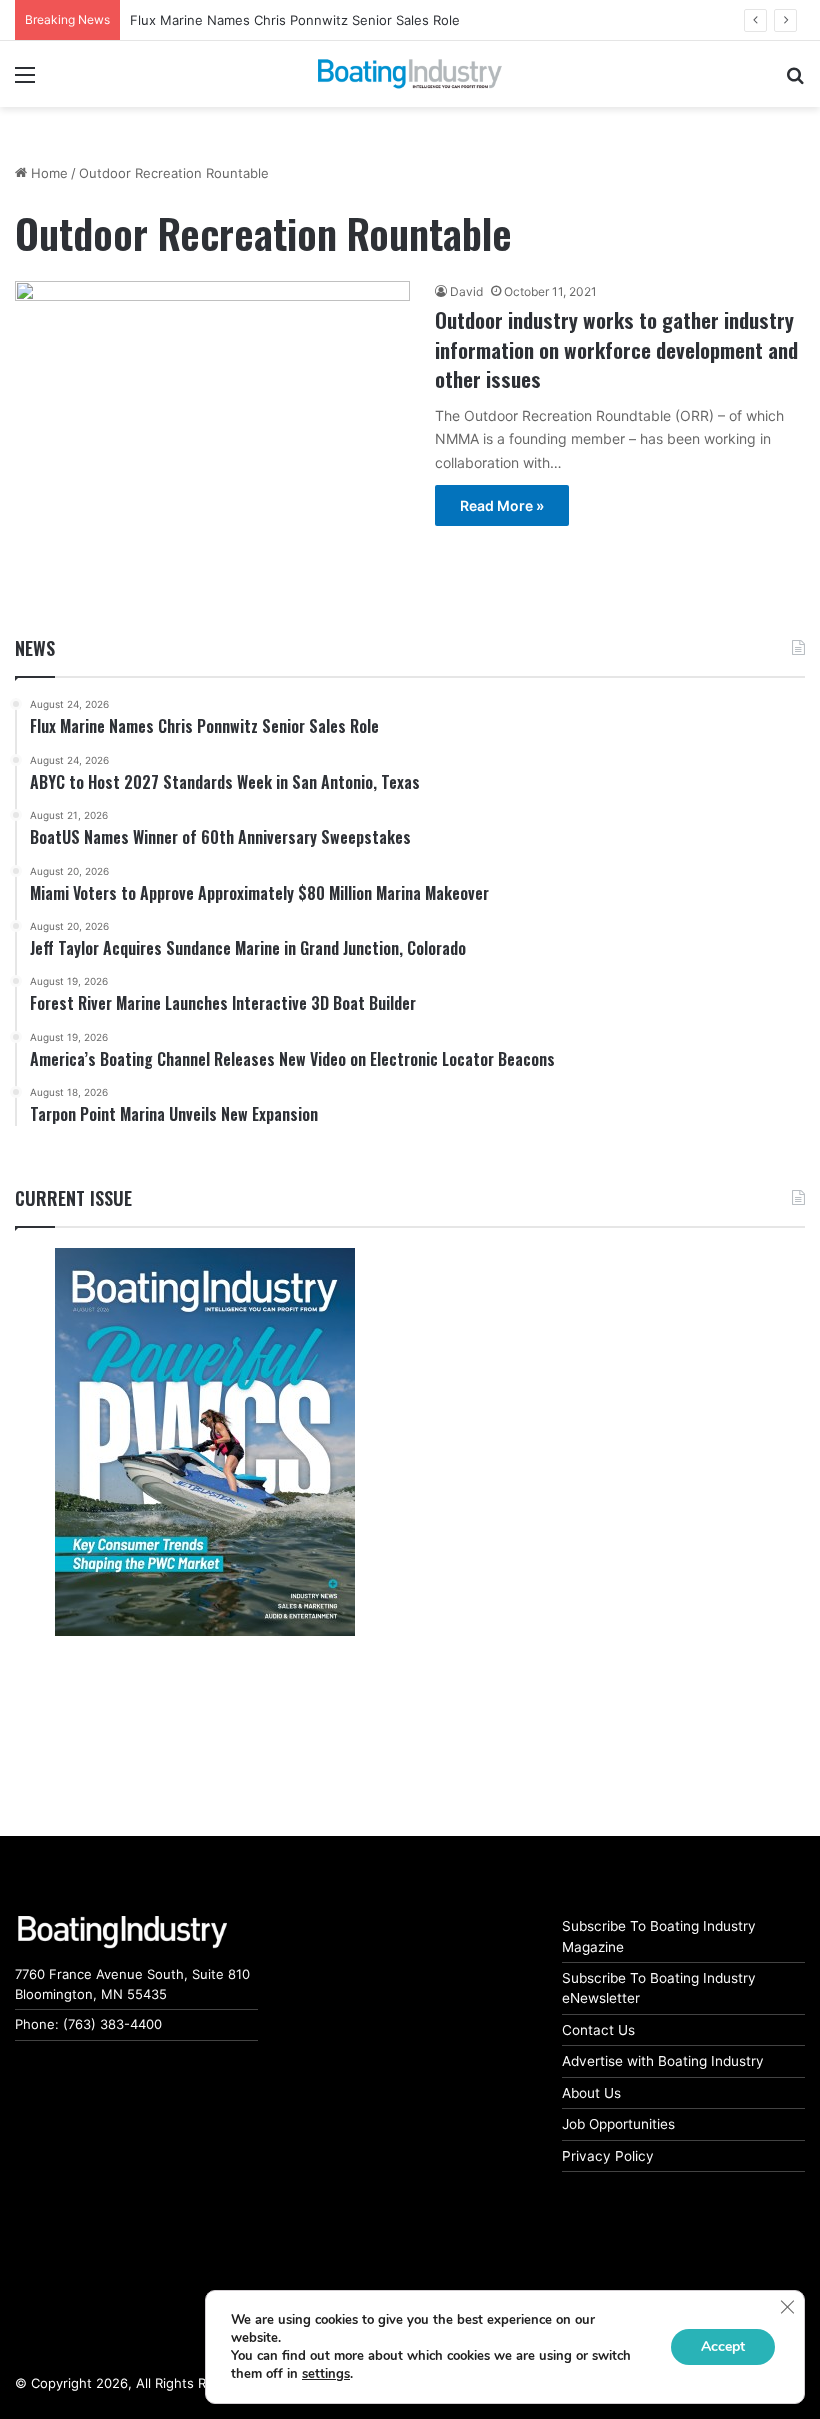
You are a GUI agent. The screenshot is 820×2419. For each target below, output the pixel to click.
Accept (723, 2346)
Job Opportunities (618, 2124)
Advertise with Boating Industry (663, 2061)
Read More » (502, 505)
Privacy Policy (608, 2156)
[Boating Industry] (410, 74)
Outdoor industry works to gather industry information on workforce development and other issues (616, 349)
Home (47, 173)
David (466, 291)
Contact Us (598, 2030)
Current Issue (73, 1198)
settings (326, 2374)
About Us (591, 2093)
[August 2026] (204, 1442)
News (35, 648)
